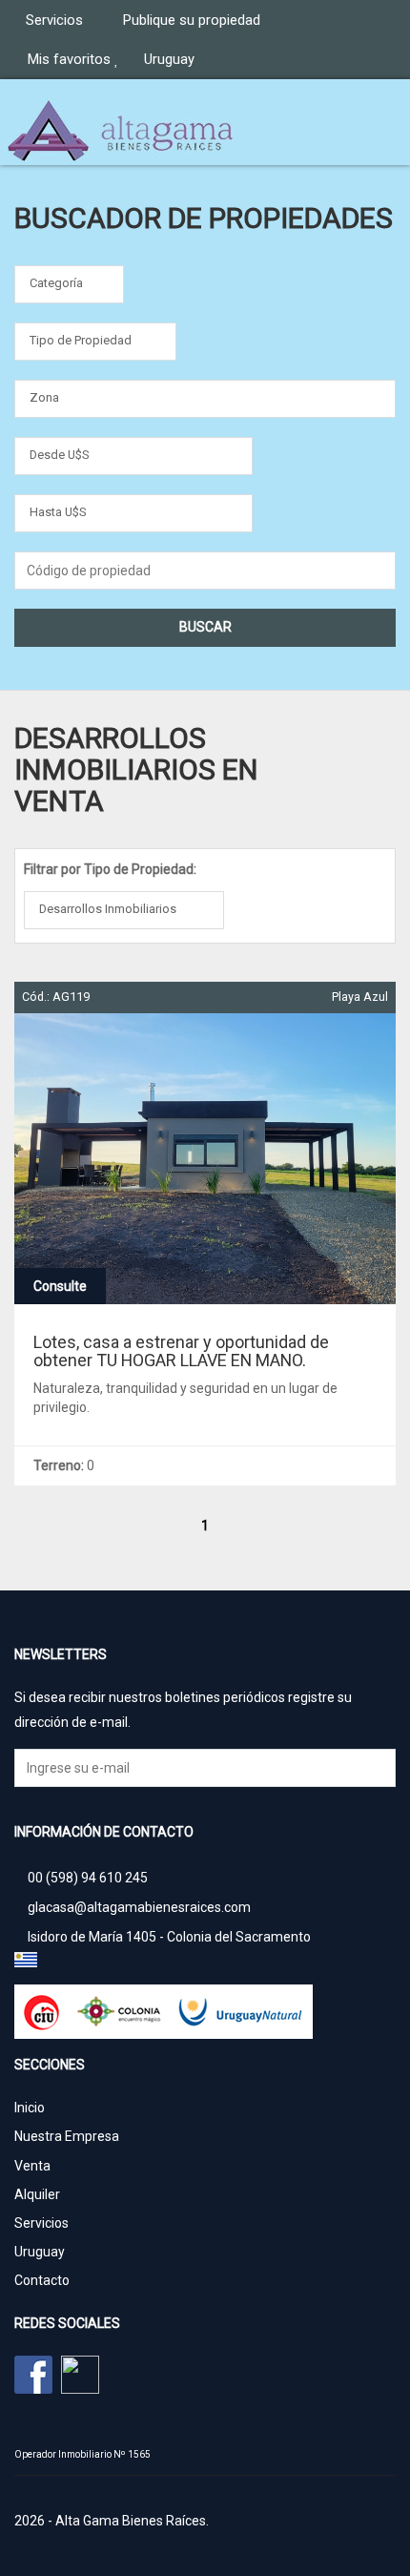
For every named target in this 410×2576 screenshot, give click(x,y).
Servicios (56, 20)
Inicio (30, 2108)
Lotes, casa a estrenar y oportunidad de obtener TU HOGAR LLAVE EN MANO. (181, 1351)
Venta (32, 2166)
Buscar (205, 627)
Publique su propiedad (194, 20)
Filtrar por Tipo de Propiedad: (110, 869)
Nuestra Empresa (67, 2136)
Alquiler (37, 2194)
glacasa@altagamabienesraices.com (139, 1907)
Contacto (42, 2280)
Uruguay (40, 2252)
